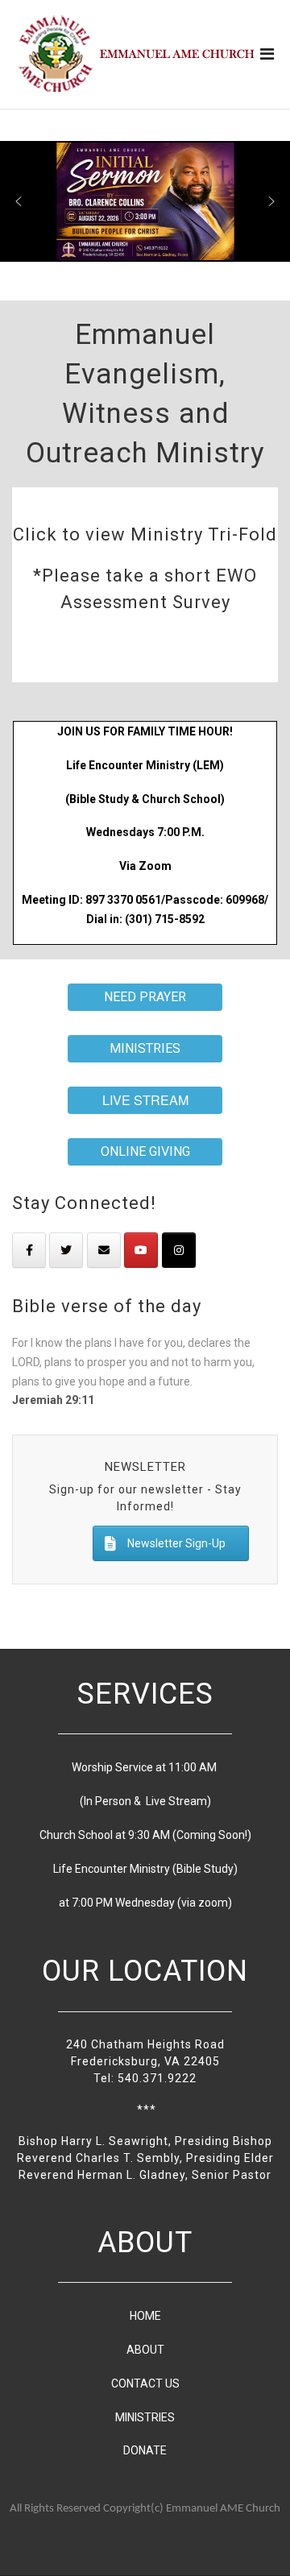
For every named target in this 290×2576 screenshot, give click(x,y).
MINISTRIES (145, 2417)
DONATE (145, 2450)
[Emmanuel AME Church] (137, 53)
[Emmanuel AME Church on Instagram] (179, 1250)
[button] (19, 201)
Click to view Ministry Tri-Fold (145, 534)
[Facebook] (29, 1250)
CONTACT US (145, 2383)
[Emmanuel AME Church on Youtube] (141, 1250)
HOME (145, 2316)
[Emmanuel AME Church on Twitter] (66, 1250)
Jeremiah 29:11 (53, 1400)
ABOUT (145, 2350)
